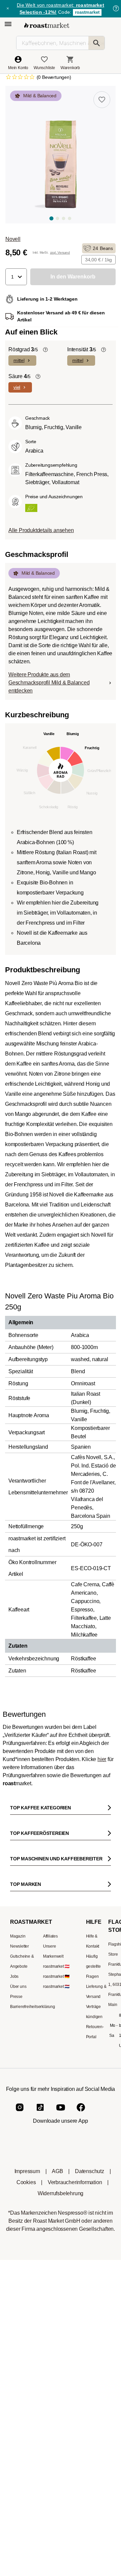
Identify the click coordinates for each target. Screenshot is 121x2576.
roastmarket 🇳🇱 (56, 1987)
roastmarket (87, 12)
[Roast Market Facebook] (81, 2113)
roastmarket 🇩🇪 (56, 1976)
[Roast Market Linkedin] (101, 2113)
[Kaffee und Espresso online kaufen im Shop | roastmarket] (47, 25)
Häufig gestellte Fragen (93, 1966)
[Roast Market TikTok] (40, 2113)
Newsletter (19, 1946)
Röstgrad (23, 349)
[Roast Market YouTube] (61, 2113)
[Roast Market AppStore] (50, 2145)
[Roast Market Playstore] (71, 2145)
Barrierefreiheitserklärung (33, 2007)
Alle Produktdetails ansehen (41, 530)
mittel (19, 360)
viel (17, 387)
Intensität (82, 349)
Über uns (18, 1987)
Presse (16, 1997)
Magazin (18, 1936)
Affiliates (50, 1936)
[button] (16, 277)
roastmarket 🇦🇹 (56, 1966)
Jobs (14, 1976)
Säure (19, 376)
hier (102, 1759)
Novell (13, 239)
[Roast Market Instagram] (20, 2113)
